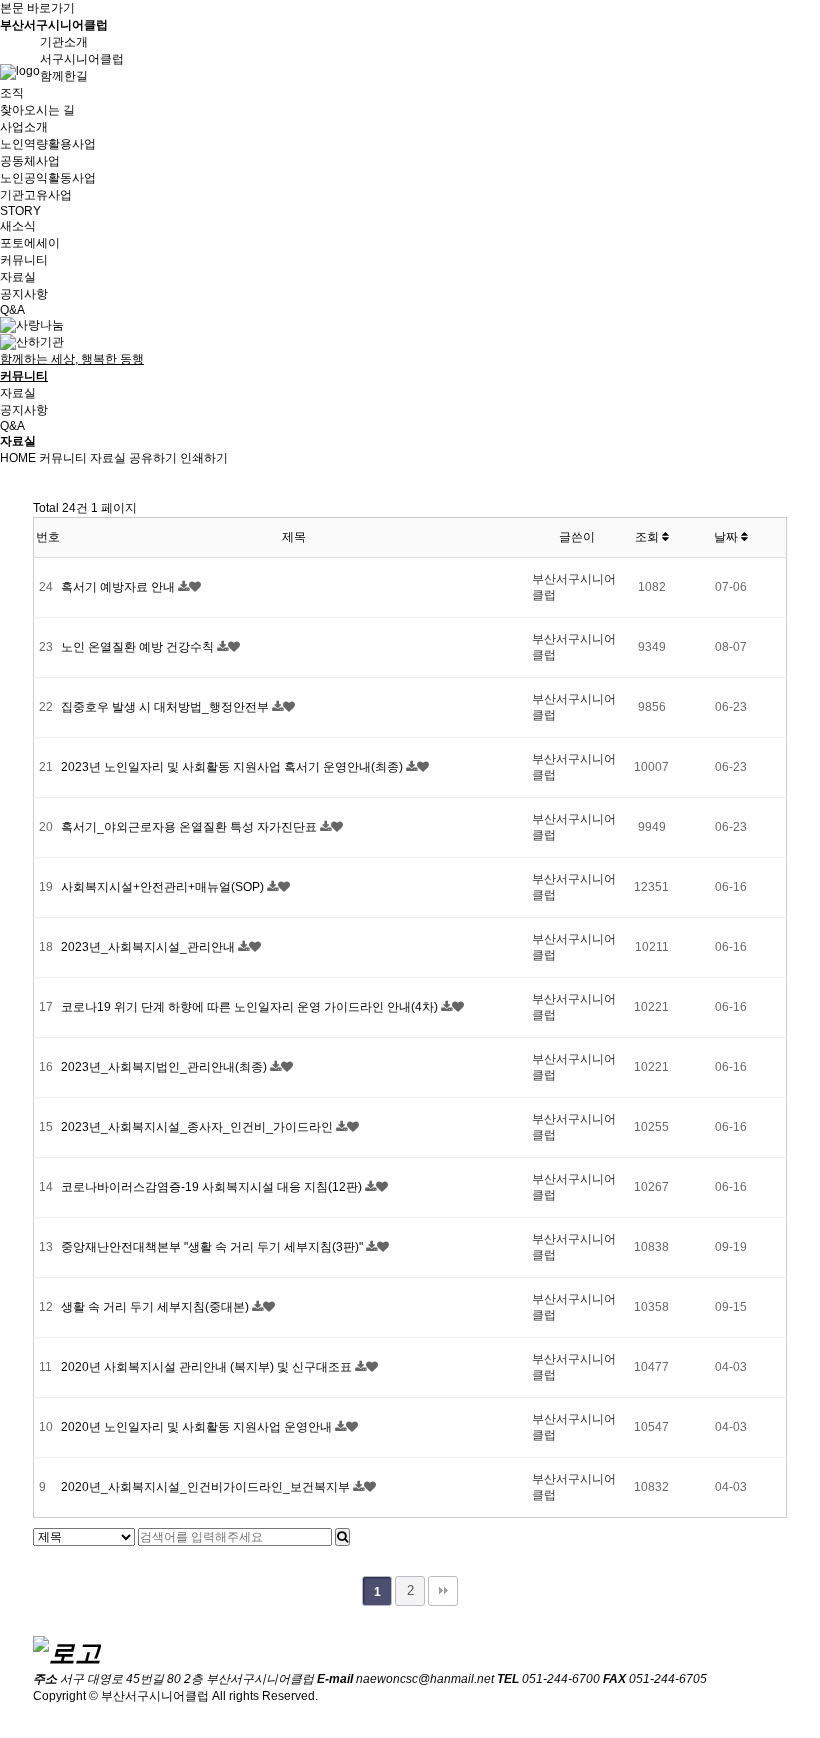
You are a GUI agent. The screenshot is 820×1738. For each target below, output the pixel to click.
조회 (648, 537)
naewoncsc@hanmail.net (425, 1679)
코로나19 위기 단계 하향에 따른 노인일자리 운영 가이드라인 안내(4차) (251, 1007)
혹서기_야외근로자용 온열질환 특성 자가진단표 (190, 827)
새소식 (18, 226)
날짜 (727, 537)
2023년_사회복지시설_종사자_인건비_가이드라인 (198, 1127)
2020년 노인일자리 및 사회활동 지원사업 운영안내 (198, 1427)
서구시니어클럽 (82, 59)
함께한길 (64, 76)
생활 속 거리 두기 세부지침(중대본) (156, 1307)
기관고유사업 (36, 195)
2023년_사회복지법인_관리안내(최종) (165, 1067)
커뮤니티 (63, 458)
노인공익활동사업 (48, 178)
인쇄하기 (204, 458)
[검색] (342, 1537)
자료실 (18, 277)
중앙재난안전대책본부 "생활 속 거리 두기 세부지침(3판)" (213, 1247)
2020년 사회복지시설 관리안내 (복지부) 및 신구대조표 (208, 1367)
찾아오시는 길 (37, 110)
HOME (18, 458)
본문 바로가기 (37, 8)
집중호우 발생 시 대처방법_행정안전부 (166, 707)
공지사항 (24, 294)
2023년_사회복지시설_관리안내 (149, 947)
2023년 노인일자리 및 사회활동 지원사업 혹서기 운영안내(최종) (233, 767)
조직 (12, 93)
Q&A (12, 310)
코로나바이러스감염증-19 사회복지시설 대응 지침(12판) (213, 1187)
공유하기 (153, 458)
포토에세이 (30, 243)
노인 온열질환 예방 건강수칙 (139, 647)
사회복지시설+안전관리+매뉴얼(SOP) (164, 887)
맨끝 (443, 1591)
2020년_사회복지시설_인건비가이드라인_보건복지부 (207, 1487)
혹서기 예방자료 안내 (119, 587)
